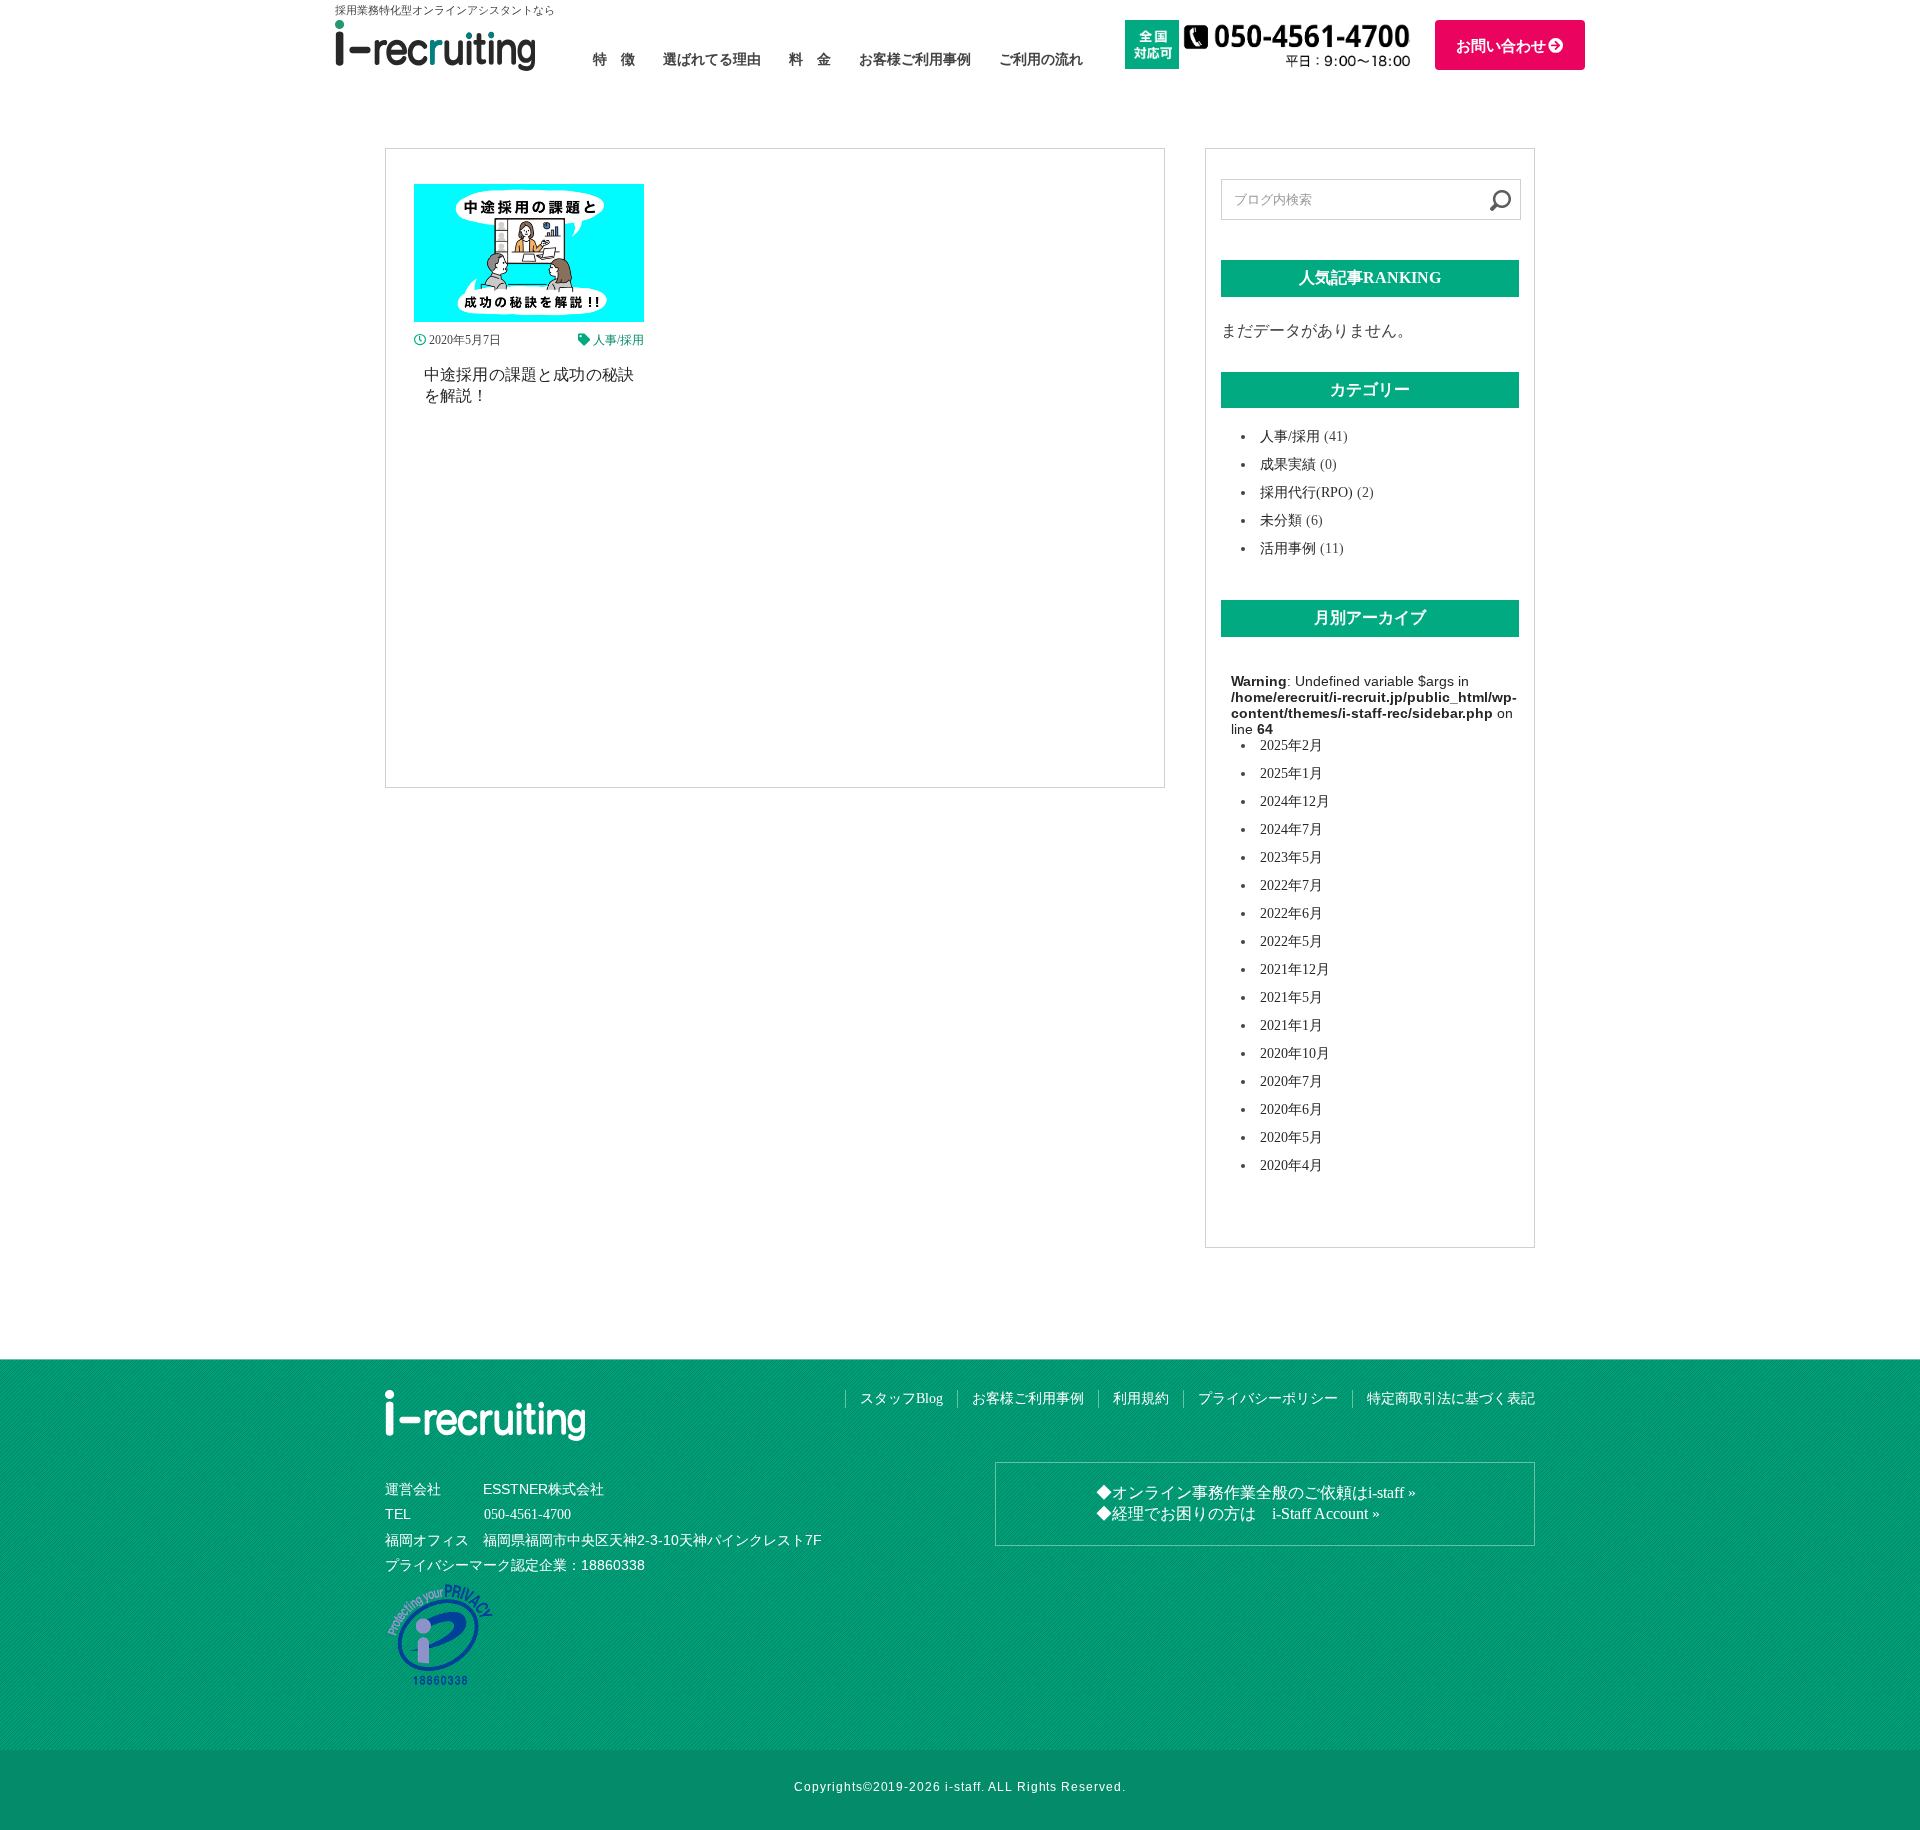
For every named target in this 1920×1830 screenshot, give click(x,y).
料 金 (810, 60)
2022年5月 (1291, 941)
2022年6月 (1291, 913)
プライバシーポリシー (1268, 1398)
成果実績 (1288, 464)
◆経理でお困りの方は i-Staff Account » (1238, 1513)
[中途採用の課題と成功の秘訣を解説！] (529, 312)
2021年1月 (1291, 1025)
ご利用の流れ (1041, 60)
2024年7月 (1291, 829)
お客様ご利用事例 (915, 60)
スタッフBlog (901, 1398)
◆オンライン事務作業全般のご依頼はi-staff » (1256, 1492)
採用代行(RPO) (1306, 492)
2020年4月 (1291, 1165)
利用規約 (1141, 1398)
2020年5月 (1291, 1137)
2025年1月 (1291, 773)
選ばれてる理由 (712, 60)
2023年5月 (1291, 857)
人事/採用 (618, 340)
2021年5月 (1291, 997)
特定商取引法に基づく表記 (1451, 1398)
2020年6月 (1291, 1109)
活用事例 (1288, 548)
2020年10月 (1295, 1053)
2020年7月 (1291, 1081)
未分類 (1281, 520)
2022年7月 (1291, 885)
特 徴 (614, 60)
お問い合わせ (1501, 46)
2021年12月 (1295, 969)
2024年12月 (1295, 801)
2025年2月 (1291, 745)
